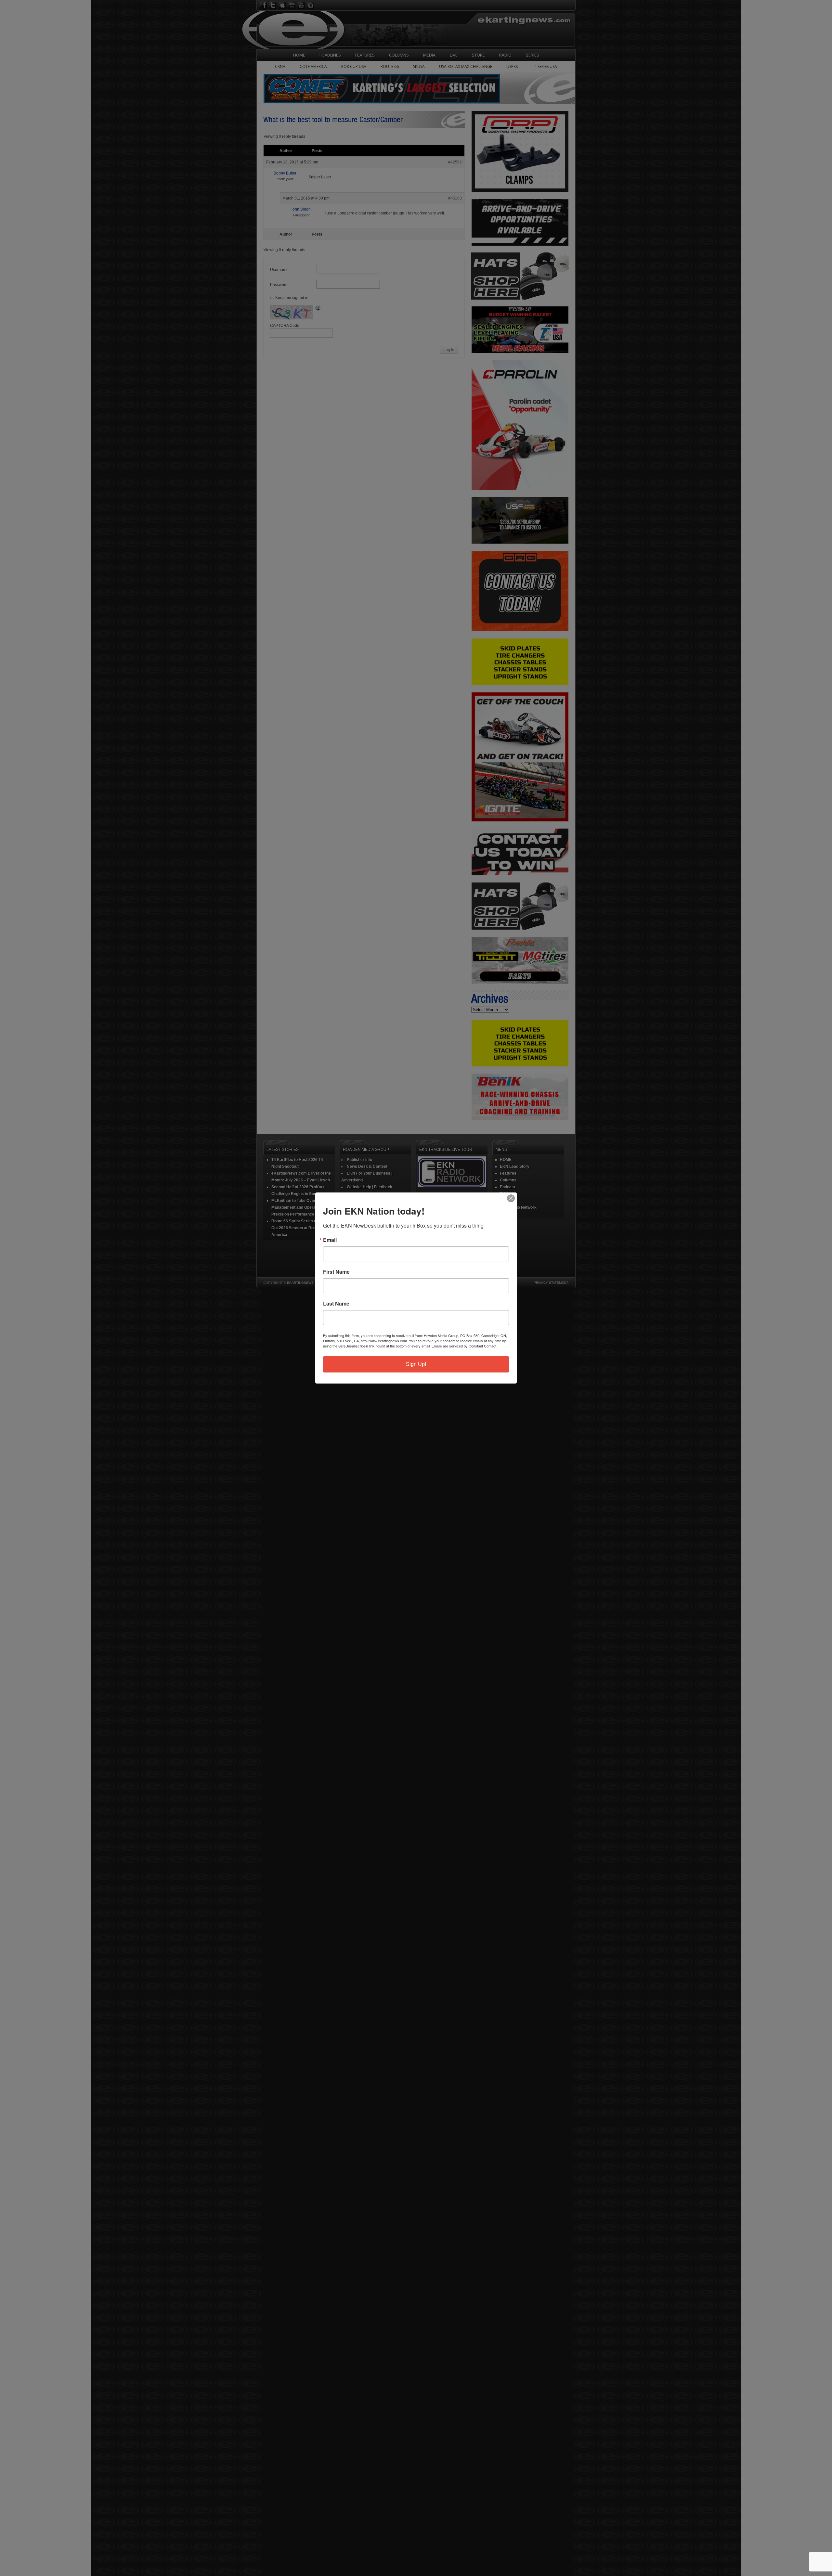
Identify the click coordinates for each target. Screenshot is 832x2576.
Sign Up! (416, 1364)
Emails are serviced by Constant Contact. (464, 1346)
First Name (336, 1272)
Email (330, 1240)
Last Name (336, 1304)
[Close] (511, 1198)
